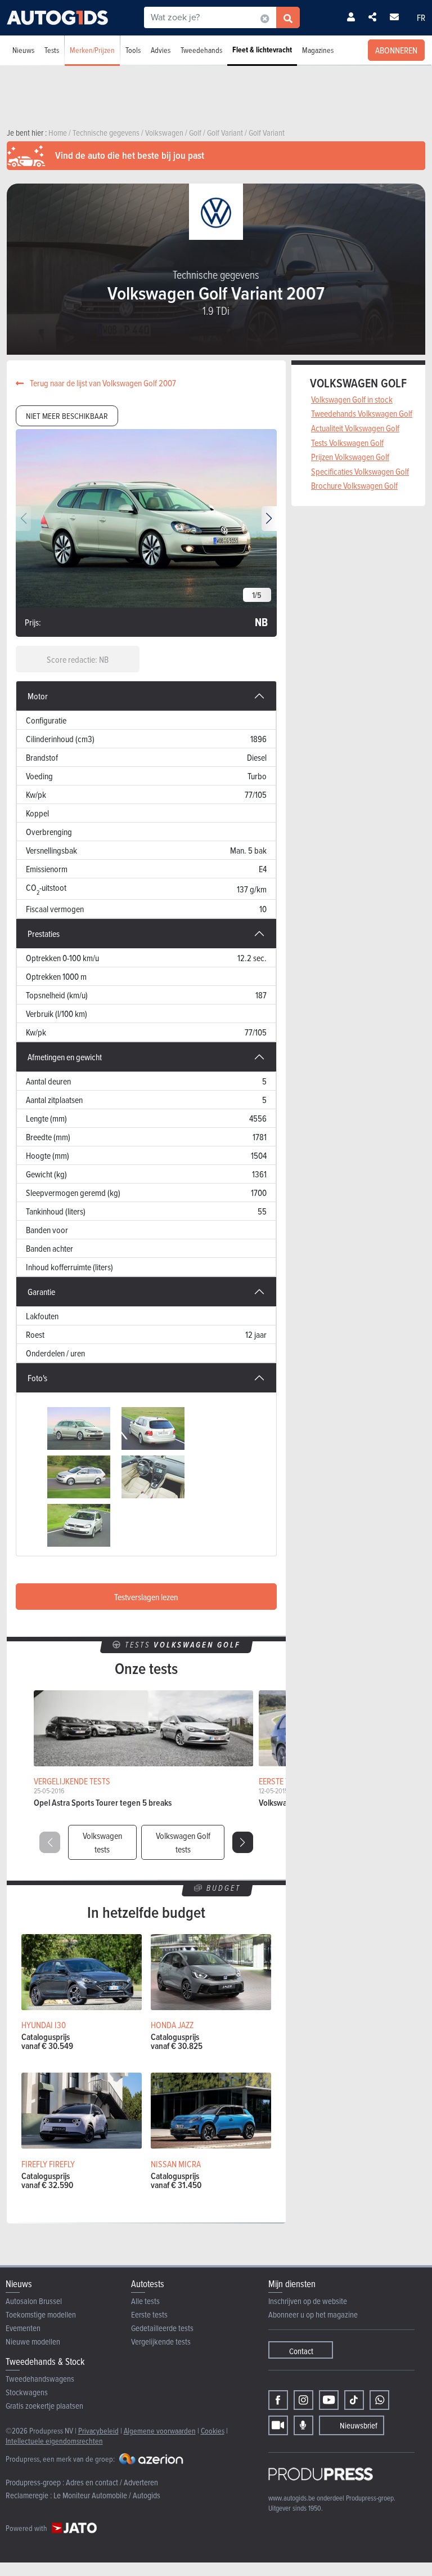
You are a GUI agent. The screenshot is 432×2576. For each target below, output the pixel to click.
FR (421, 17)
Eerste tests (149, 2314)
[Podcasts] (303, 2425)
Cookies (213, 2430)
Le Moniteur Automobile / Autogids (107, 2495)
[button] (269, 519)
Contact (301, 2351)
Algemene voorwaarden (160, 2430)
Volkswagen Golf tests (183, 1842)
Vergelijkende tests (161, 2341)
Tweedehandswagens (40, 2379)
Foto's (37, 1378)
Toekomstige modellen (41, 2314)
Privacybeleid (98, 2430)
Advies (161, 50)
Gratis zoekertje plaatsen (44, 2406)
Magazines (318, 50)
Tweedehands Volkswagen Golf (362, 413)
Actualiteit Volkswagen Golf (355, 428)
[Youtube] (329, 2400)
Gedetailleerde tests (162, 2328)
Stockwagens (27, 2392)
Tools (133, 50)
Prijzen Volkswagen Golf (350, 457)
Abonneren (396, 50)
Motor (38, 696)
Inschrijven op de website (308, 2301)
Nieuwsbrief (359, 2425)
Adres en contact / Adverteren (112, 2482)
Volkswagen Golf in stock (352, 399)
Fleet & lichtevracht (262, 50)
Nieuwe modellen (33, 2341)
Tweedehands (201, 50)
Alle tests (145, 2301)
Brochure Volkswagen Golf (354, 485)
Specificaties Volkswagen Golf (360, 471)
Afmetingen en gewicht (65, 1057)
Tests (52, 50)
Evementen (23, 2328)
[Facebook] (278, 2400)
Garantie (41, 1292)
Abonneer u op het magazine (313, 2314)
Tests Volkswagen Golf (347, 443)
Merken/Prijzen (92, 50)
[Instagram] (303, 2400)
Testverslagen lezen (146, 1597)
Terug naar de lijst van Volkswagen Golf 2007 (102, 383)
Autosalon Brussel (34, 2301)
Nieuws (23, 50)
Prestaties (44, 934)
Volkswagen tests (102, 1842)
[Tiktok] (354, 2400)
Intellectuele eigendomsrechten (54, 2441)
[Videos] (278, 2425)
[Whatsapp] (379, 2400)
